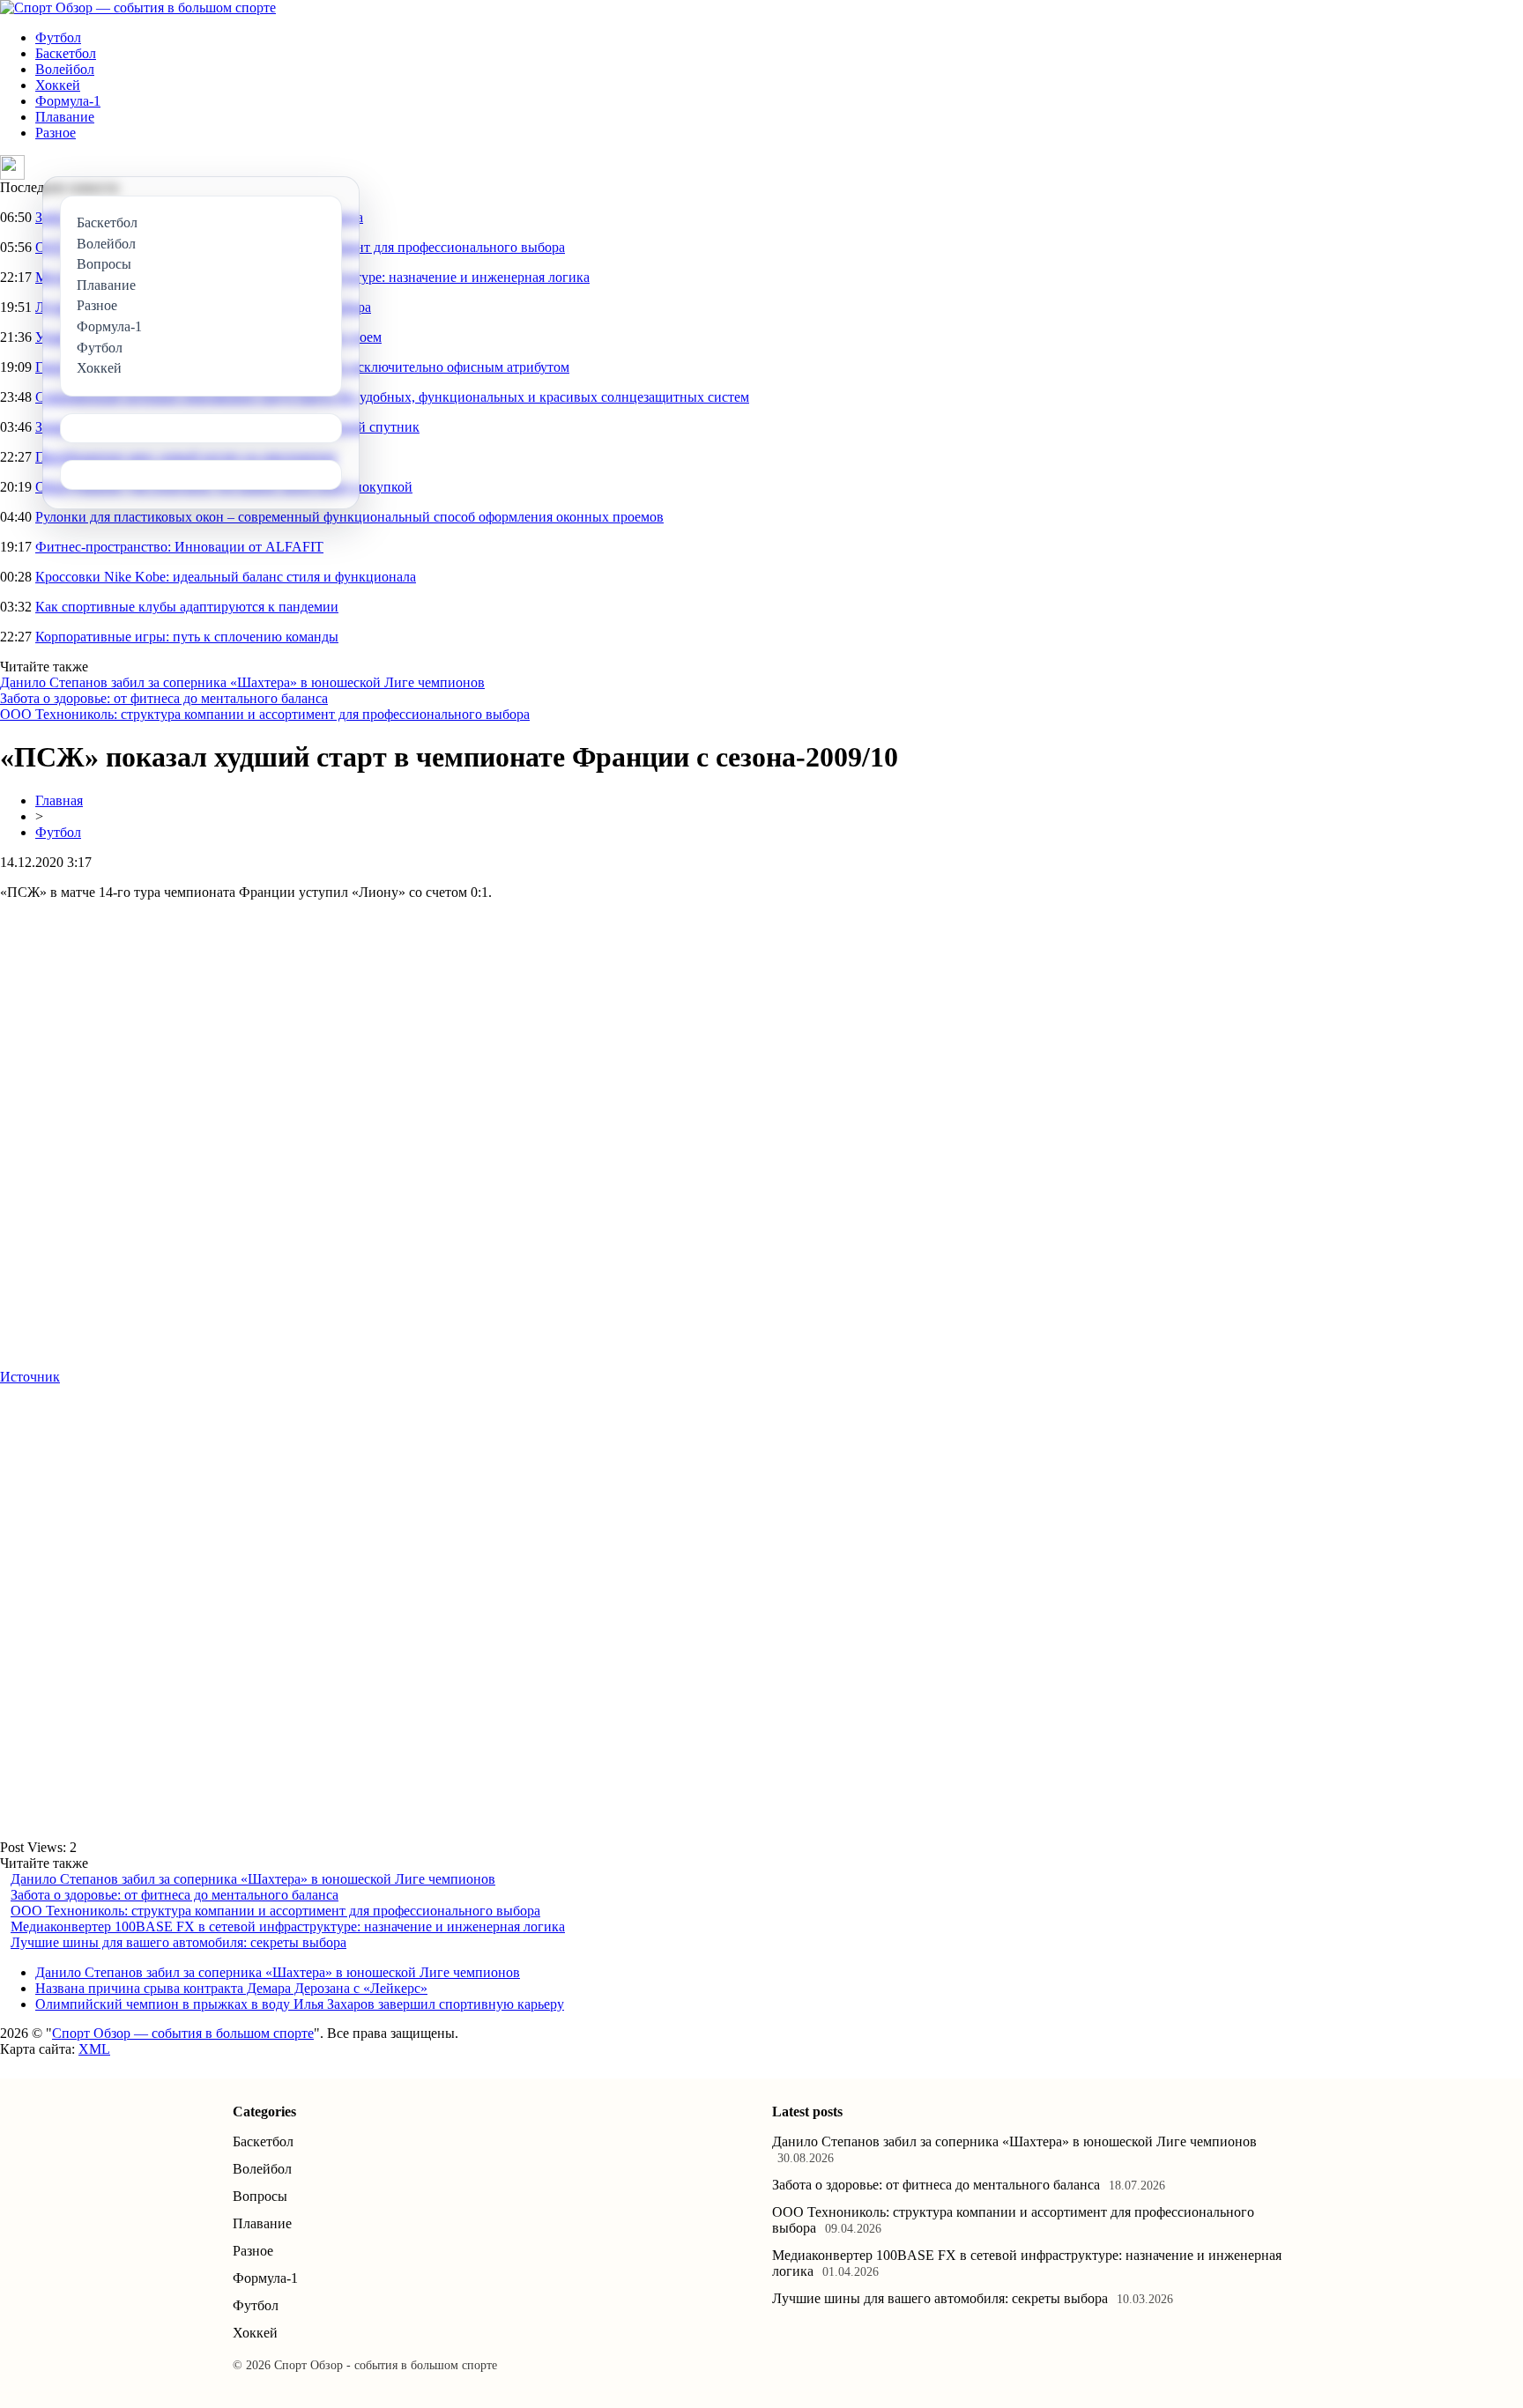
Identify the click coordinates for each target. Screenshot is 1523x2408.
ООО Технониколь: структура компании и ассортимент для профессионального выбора (265, 714)
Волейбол (65, 69)
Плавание (65, 117)
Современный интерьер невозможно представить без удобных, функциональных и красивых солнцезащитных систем (392, 397)
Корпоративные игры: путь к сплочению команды (187, 637)
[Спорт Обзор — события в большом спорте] (138, 7)
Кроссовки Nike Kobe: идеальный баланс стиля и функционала (226, 577)
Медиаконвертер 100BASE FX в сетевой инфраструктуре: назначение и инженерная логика (288, 1926)
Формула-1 (68, 101)
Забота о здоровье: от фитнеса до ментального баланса (164, 698)
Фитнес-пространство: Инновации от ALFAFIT (179, 547)
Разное (56, 133)
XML (94, 2049)
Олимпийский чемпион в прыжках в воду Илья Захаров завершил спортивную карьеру (300, 2004)
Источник (30, 1377)
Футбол (58, 37)
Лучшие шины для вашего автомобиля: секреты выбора (178, 1942)
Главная (59, 800)
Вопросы (260, 2196)
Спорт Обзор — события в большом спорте (183, 2033)
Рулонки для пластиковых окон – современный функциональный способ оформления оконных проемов (349, 517)
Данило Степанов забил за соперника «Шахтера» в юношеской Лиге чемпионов (242, 682)
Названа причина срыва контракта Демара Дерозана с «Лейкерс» (231, 1988)
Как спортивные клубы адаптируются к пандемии (187, 607)
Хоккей (58, 85)
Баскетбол (66, 53)
